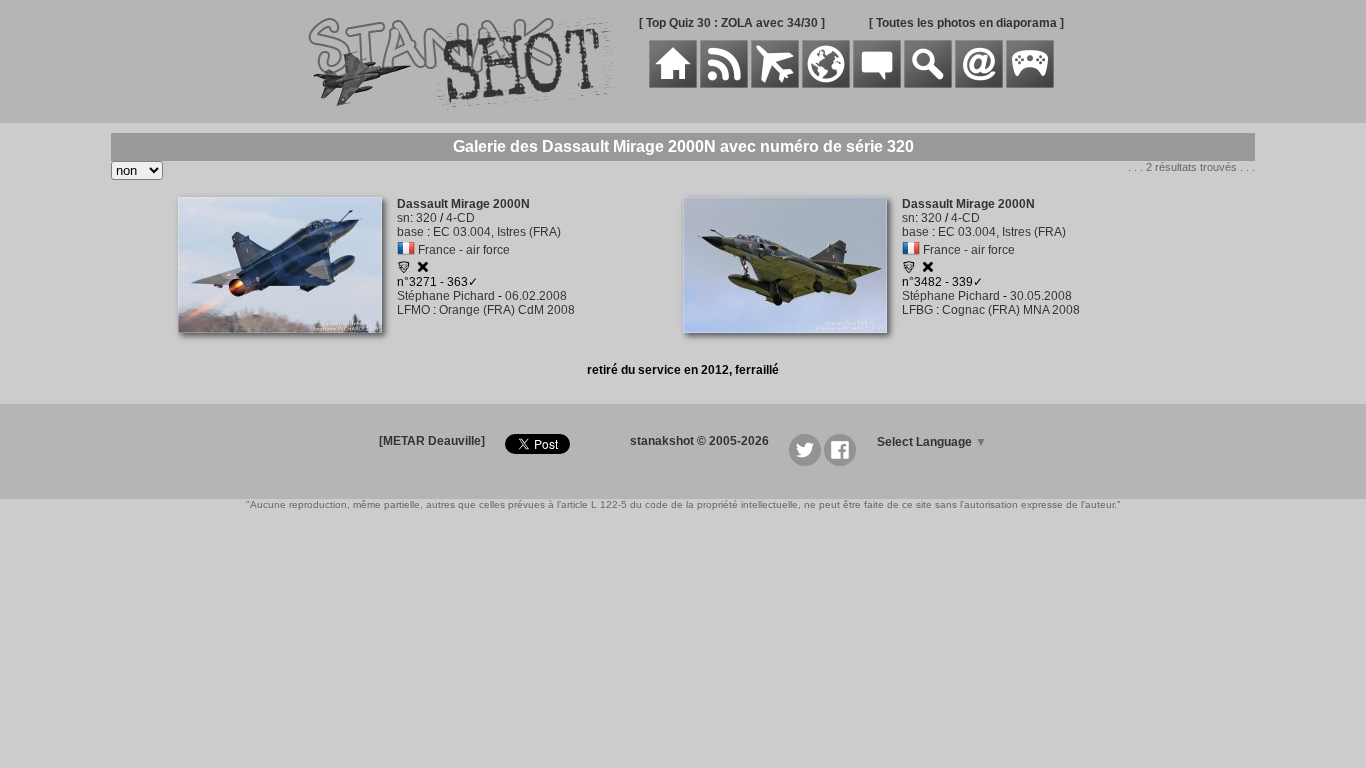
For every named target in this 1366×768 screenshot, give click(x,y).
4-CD (460, 218)
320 (426, 218)
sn (403, 218)
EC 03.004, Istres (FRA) (497, 232)
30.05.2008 (1041, 296)
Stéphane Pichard (446, 296)
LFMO (413, 310)
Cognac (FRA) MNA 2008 (1011, 310)
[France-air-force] (406, 250)
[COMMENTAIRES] (877, 84)
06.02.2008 (536, 296)
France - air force (464, 250)
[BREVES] (724, 84)
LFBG (917, 310)
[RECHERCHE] (928, 84)
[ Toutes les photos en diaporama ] (966, 23)
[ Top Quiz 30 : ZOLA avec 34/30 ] (732, 23)
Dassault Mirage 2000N (463, 204)
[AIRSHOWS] (826, 84)
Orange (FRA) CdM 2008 (507, 310)
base (410, 232)
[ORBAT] (775, 84)
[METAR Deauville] (432, 441)
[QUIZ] (1030, 84)
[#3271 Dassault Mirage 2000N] (287, 344)
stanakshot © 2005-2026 (699, 441)
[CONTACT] (979, 84)
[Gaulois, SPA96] (404, 270)
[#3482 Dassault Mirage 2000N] (792, 344)
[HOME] (673, 84)
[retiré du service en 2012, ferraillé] (423, 270)
